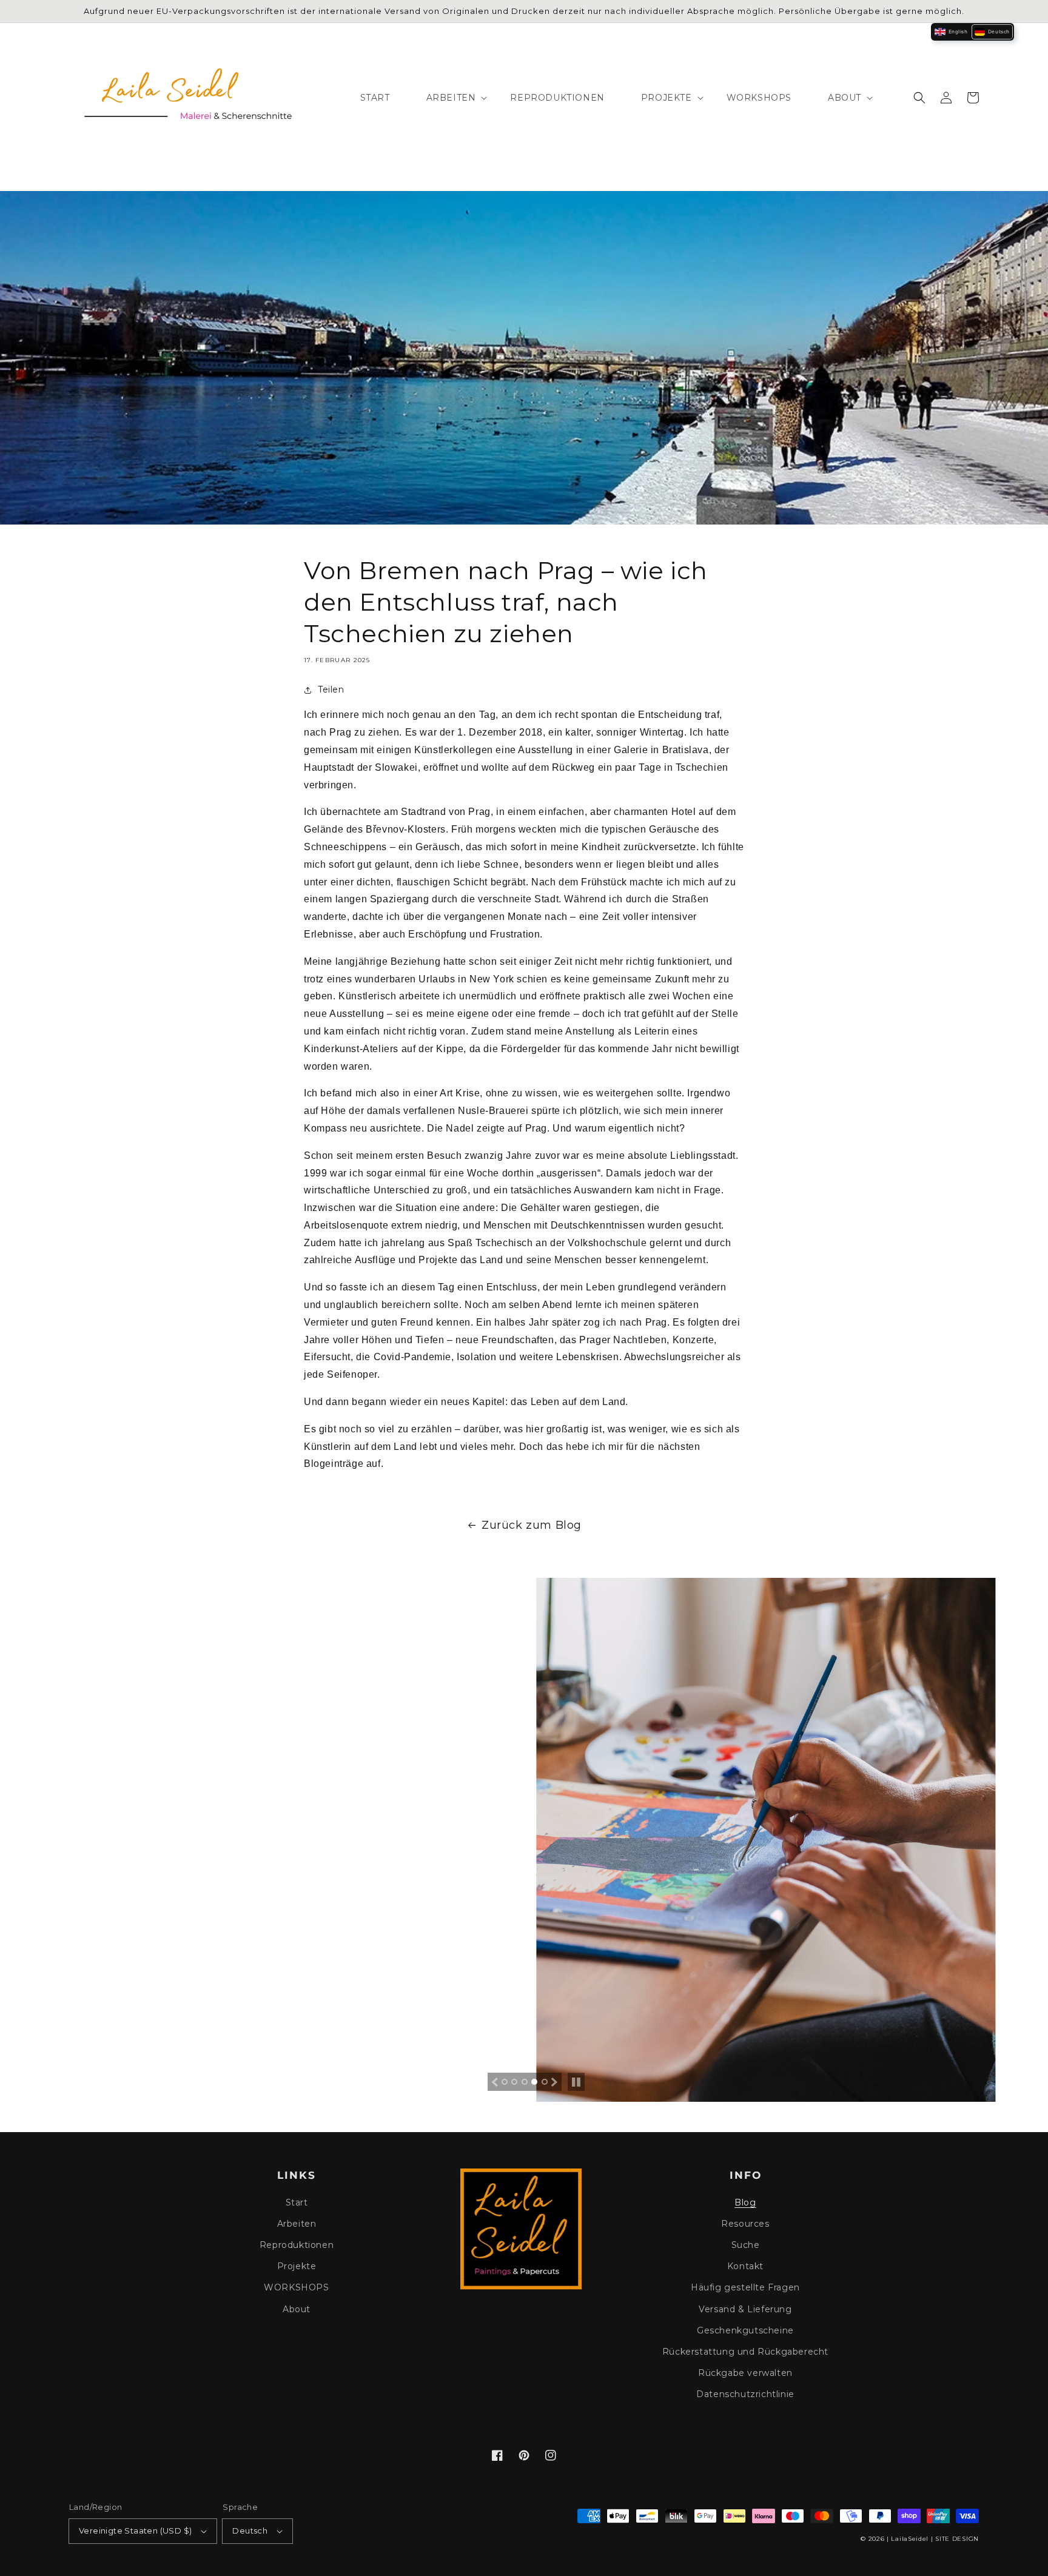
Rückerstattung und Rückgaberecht (745, 2352)
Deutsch (250, 2531)
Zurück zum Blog (532, 1525)
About (297, 2309)
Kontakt (745, 2266)
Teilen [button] (331, 689)
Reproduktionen (297, 2245)
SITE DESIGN (957, 2539)
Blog (745, 2202)
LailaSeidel (910, 2539)
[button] (919, 98)
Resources (745, 2224)
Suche (746, 2245)
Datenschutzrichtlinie (745, 2394)
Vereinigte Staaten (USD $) (135, 2531)
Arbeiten (297, 2224)
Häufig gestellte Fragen (745, 2287)
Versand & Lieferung (745, 2309)
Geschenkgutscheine (745, 2330)
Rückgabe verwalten (745, 2373)
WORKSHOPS (296, 2287)
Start (297, 2202)
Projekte (297, 2266)
